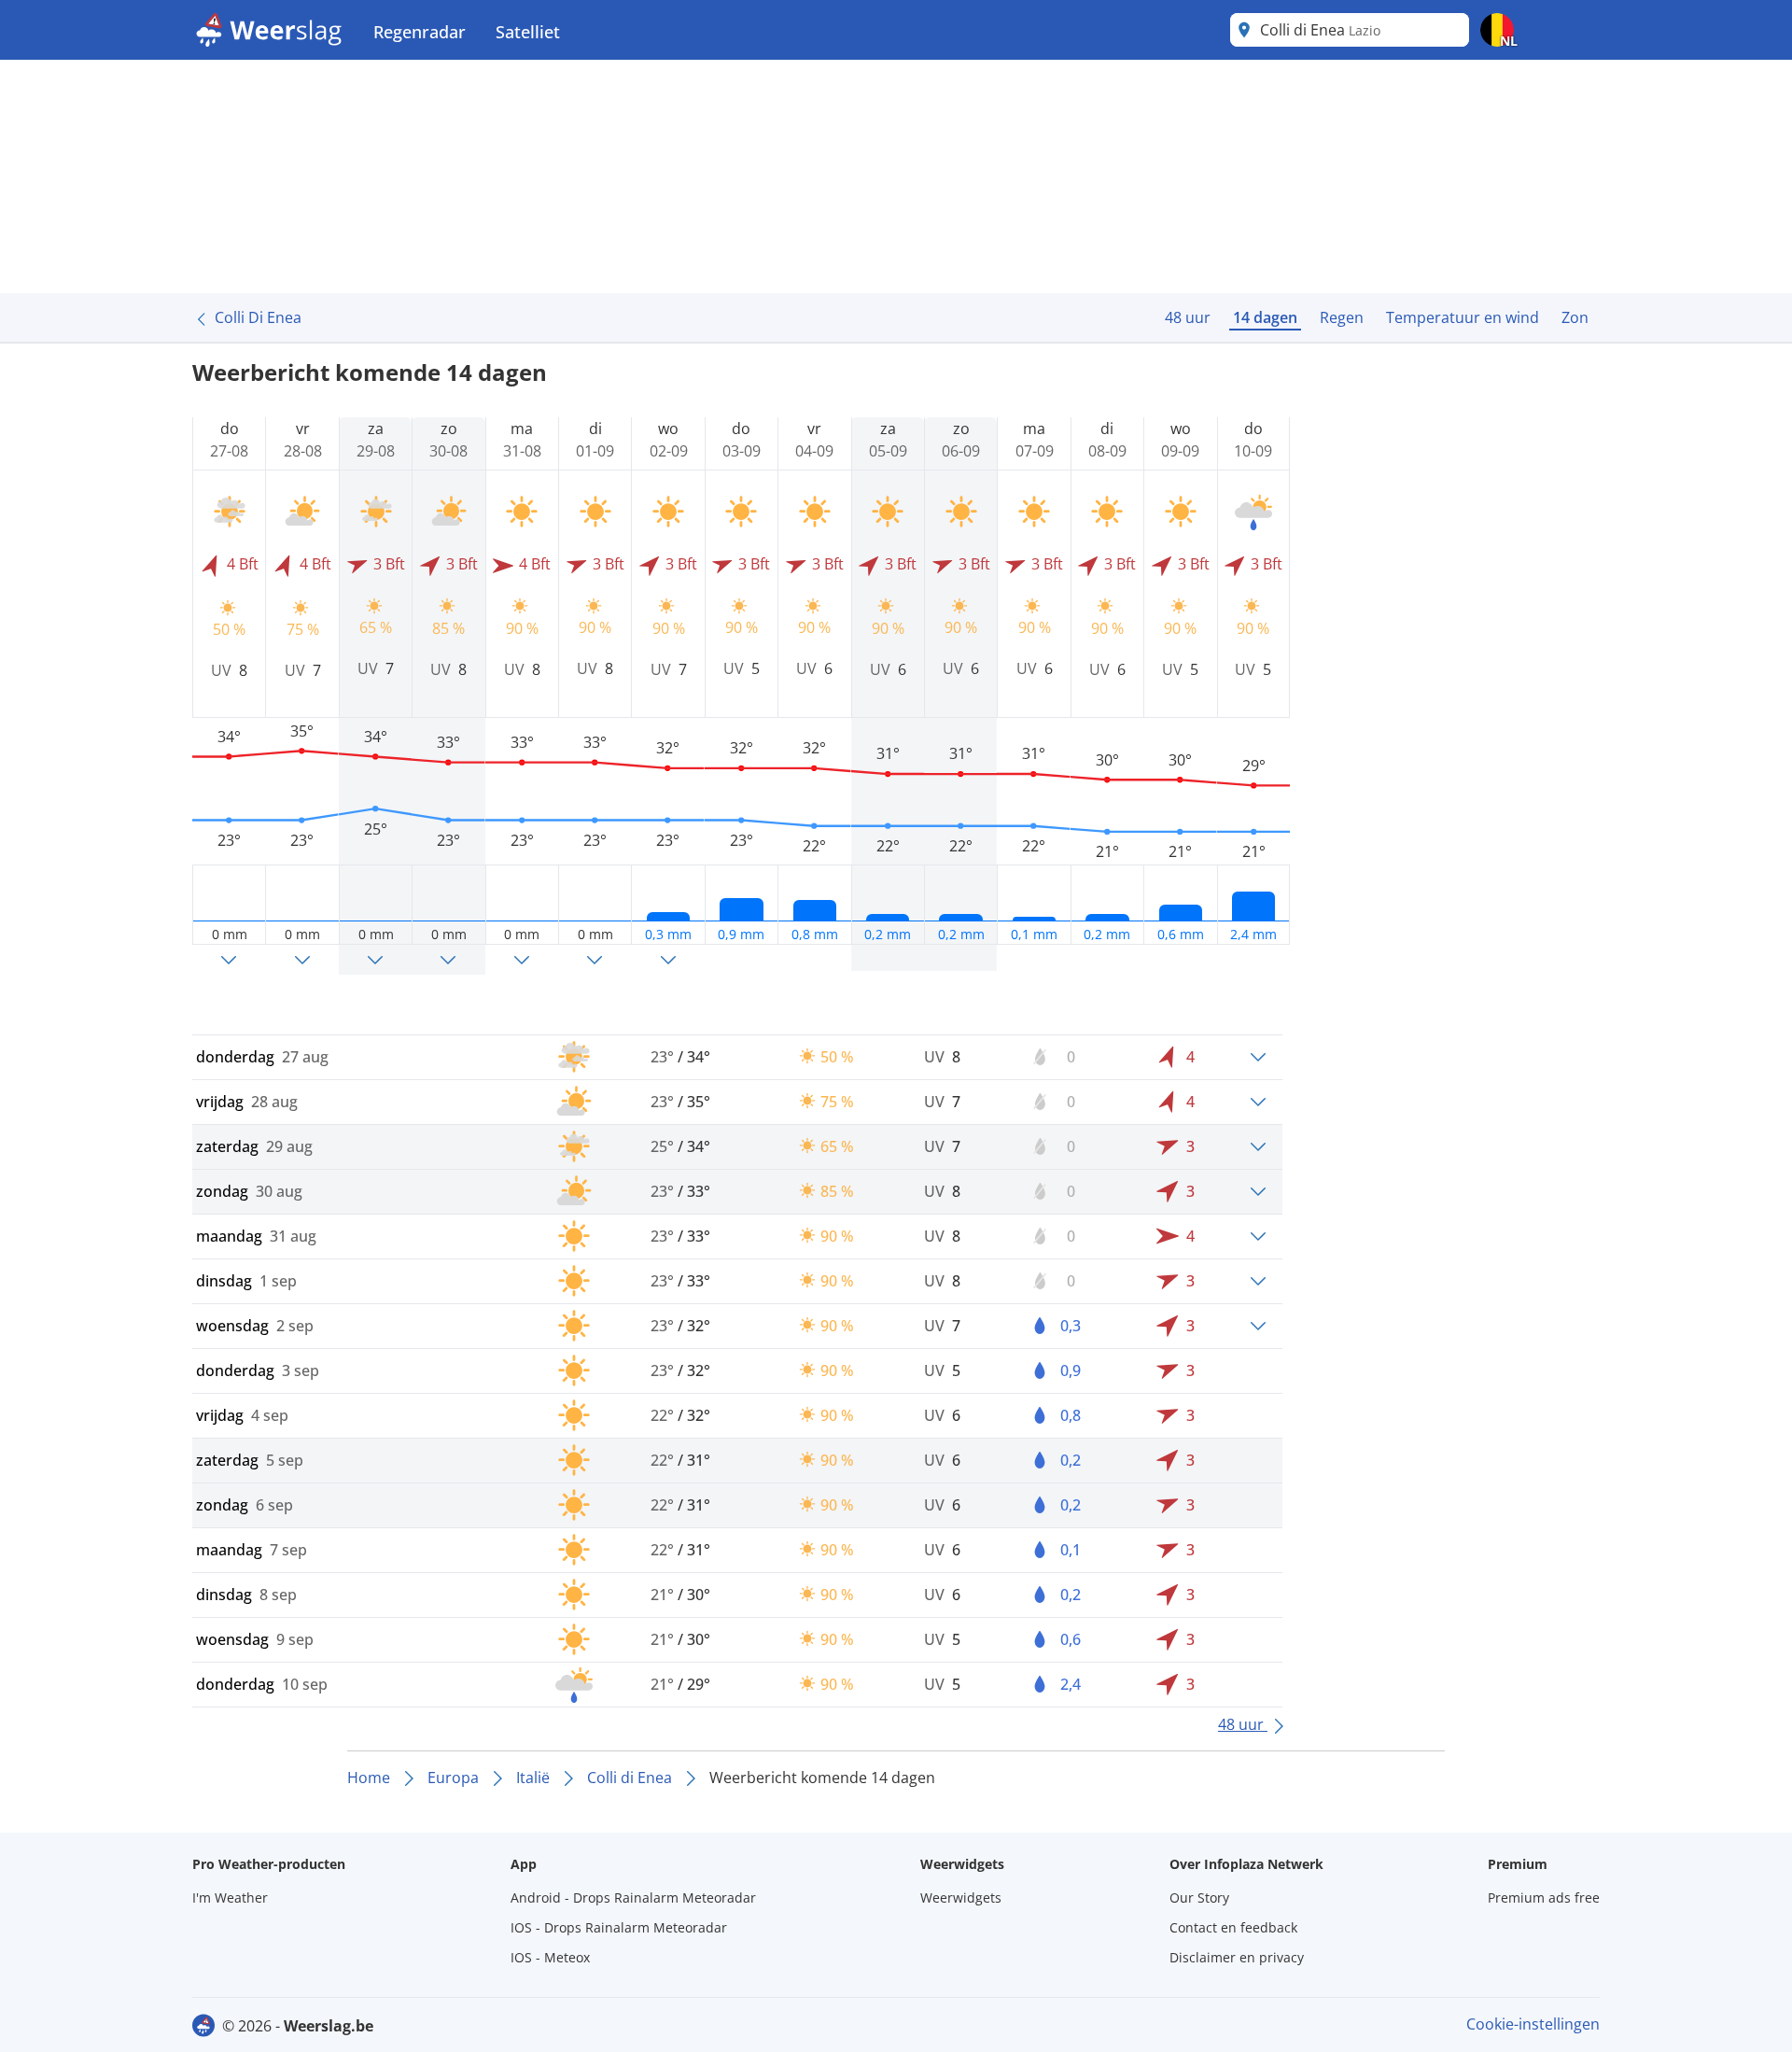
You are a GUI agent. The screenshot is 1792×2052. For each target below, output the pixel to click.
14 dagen (1265, 317)
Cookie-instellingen (1533, 2024)
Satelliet (528, 32)
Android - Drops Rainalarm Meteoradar (633, 1897)
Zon (1575, 317)
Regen (1342, 317)
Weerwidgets (961, 1897)
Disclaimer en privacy (1237, 1957)
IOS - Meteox (550, 1957)
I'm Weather (230, 1897)
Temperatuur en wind (1463, 317)
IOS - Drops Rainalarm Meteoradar (619, 1927)
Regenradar (420, 32)
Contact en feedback (1233, 1927)
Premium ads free (1544, 1897)
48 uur (1188, 317)
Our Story (1199, 1897)
